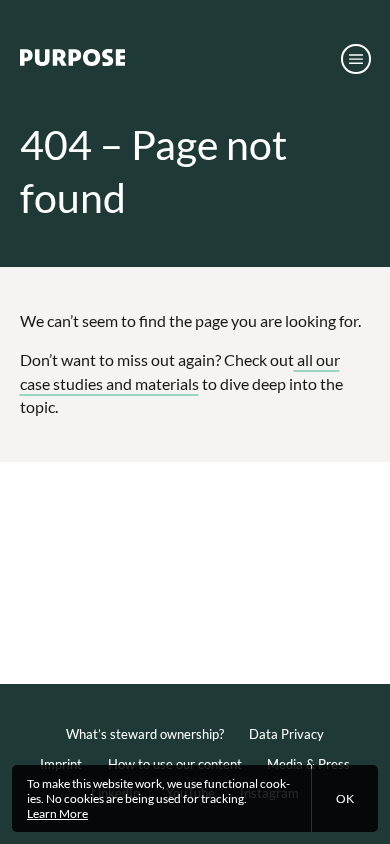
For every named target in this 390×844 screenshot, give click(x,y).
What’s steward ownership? (145, 734)
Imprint (61, 764)
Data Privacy (286, 734)
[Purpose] (73, 62)
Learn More (57, 813)
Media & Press (308, 764)
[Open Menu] (355, 58)
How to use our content (175, 764)
